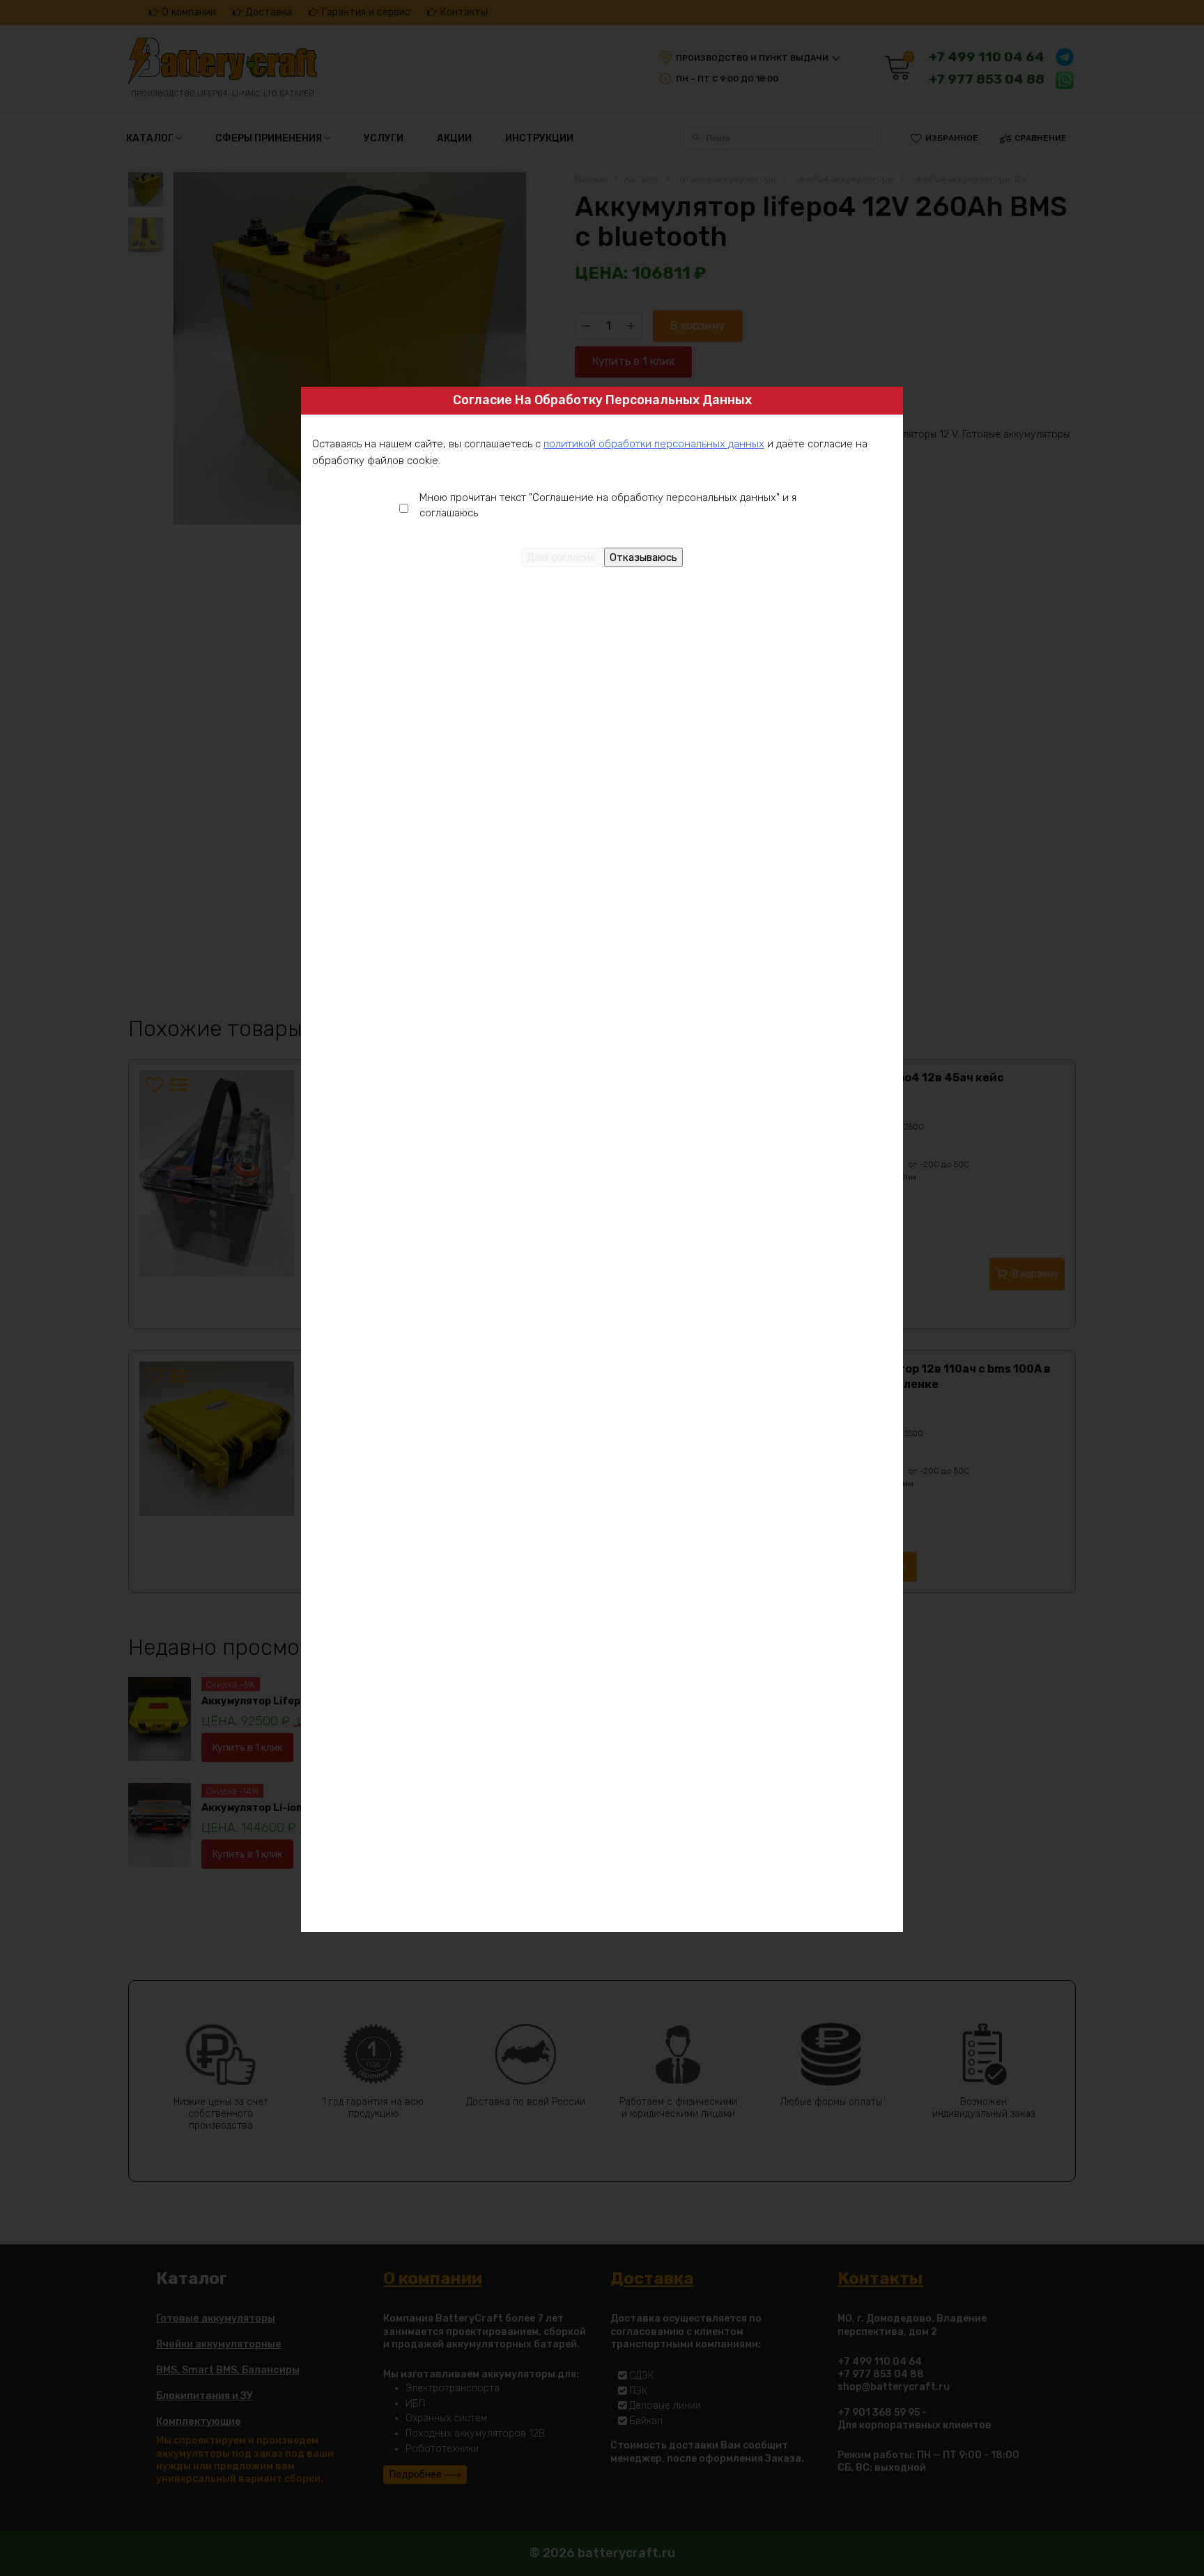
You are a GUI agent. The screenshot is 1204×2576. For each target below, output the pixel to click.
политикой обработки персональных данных (654, 444)
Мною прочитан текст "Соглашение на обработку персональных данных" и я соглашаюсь (608, 506)
